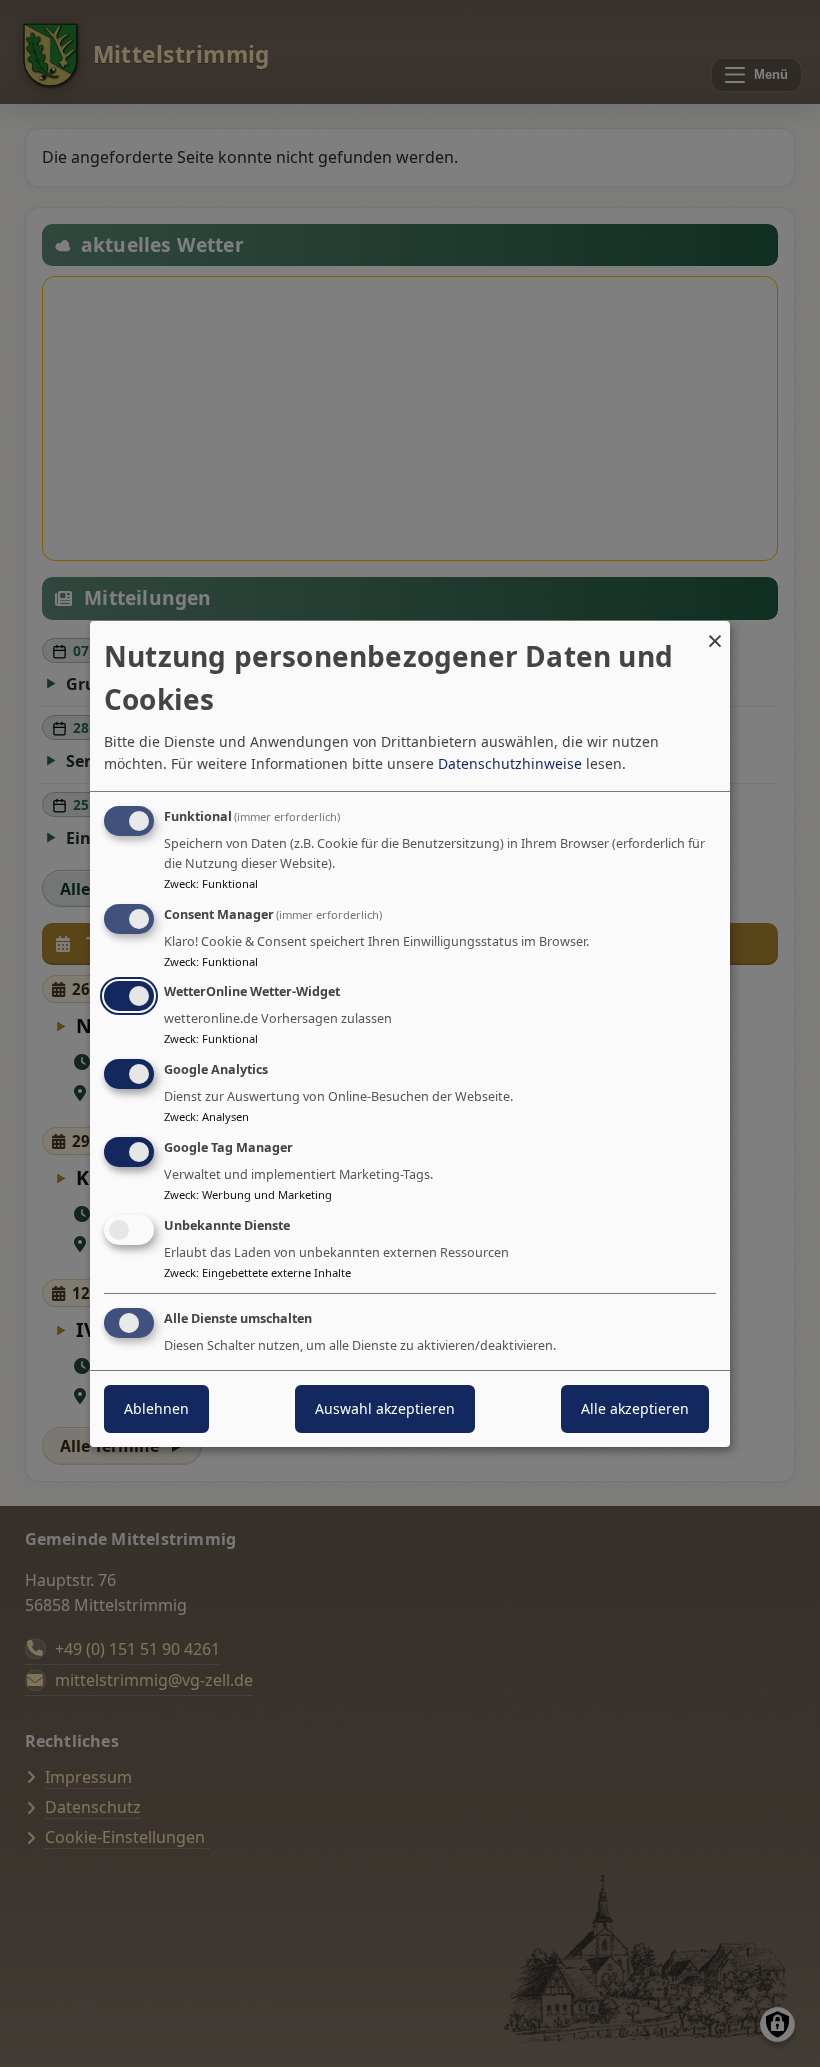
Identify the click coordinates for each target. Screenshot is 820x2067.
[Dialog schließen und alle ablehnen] (715, 632)
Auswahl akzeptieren (385, 1408)
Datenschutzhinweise (510, 763)
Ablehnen (156, 1408)
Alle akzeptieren (635, 1408)
